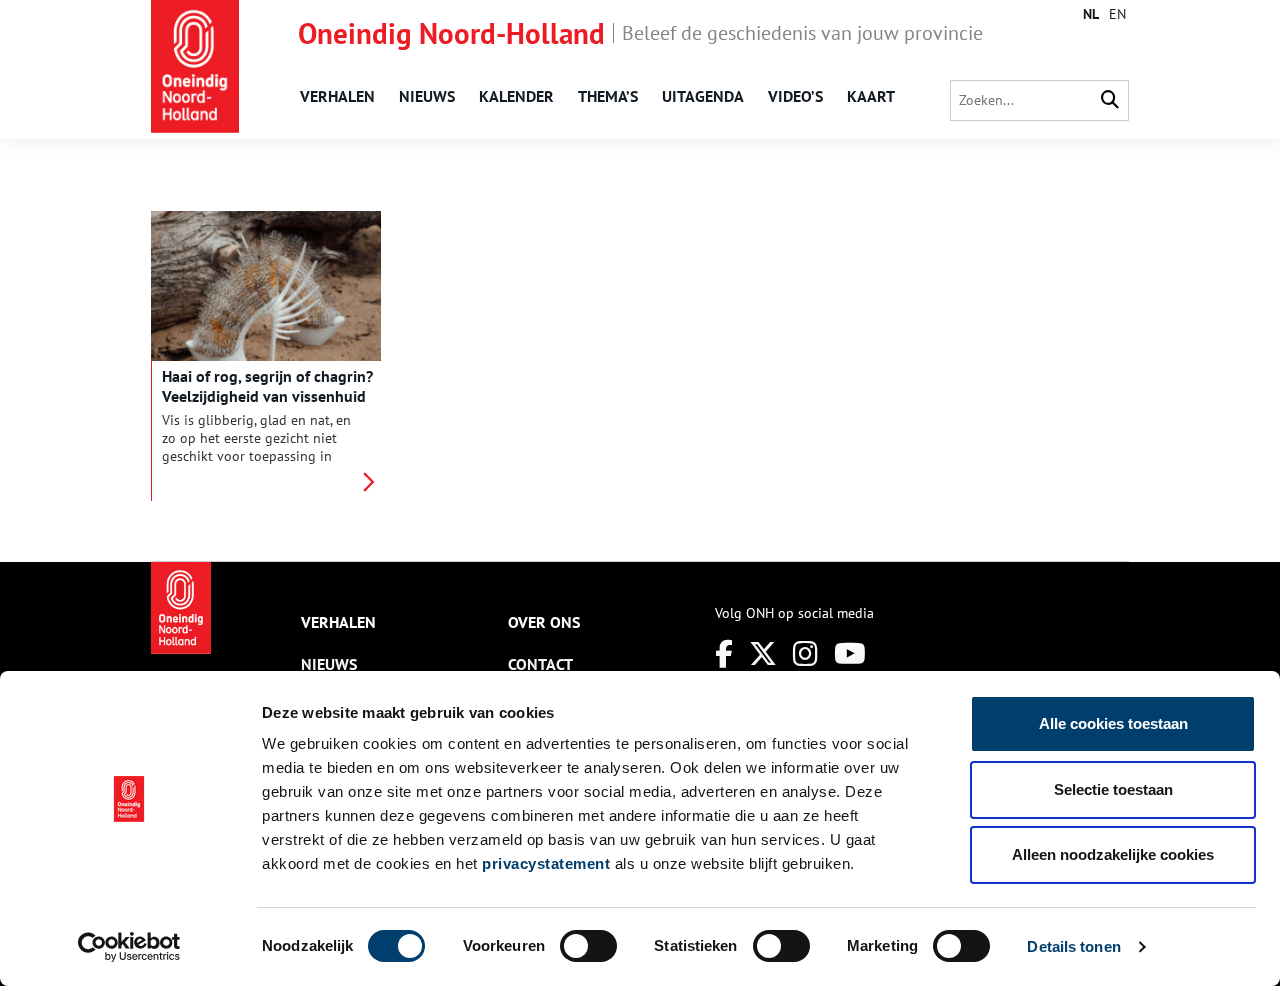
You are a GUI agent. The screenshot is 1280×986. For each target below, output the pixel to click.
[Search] (1110, 100)
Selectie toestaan (1113, 789)
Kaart (871, 96)
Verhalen (337, 96)
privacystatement (546, 863)
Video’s (795, 96)
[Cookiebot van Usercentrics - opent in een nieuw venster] (129, 947)
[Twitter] (763, 653)
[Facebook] (724, 653)
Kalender (516, 96)
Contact (540, 664)
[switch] (588, 946)
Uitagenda (703, 96)
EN (1117, 14)
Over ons (544, 622)
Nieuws (427, 96)
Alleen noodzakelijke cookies (1113, 854)
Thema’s (608, 96)
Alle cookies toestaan (1113, 723)
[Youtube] (850, 653)
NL (1091, 14)
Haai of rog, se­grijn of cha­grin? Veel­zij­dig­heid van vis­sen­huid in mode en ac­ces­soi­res (267, 396)
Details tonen (1073, 946)
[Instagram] (805, 653)
